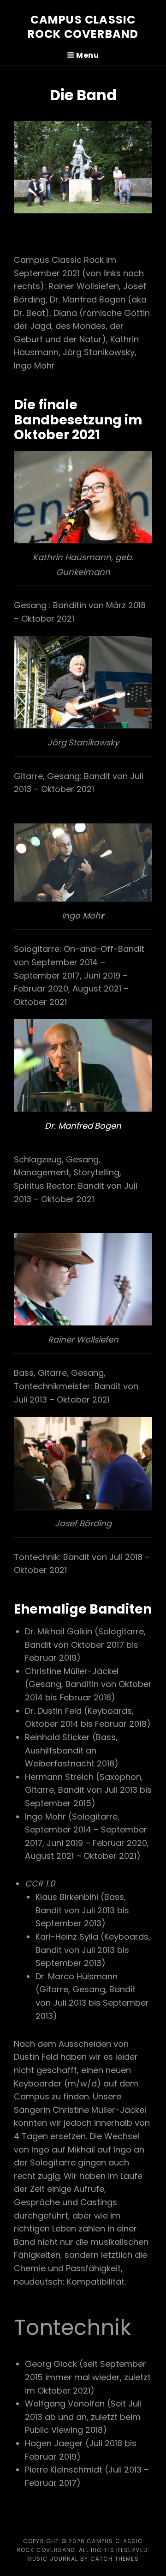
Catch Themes (115, 2559)
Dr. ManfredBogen (83, 1126)
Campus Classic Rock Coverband (83, 27)
